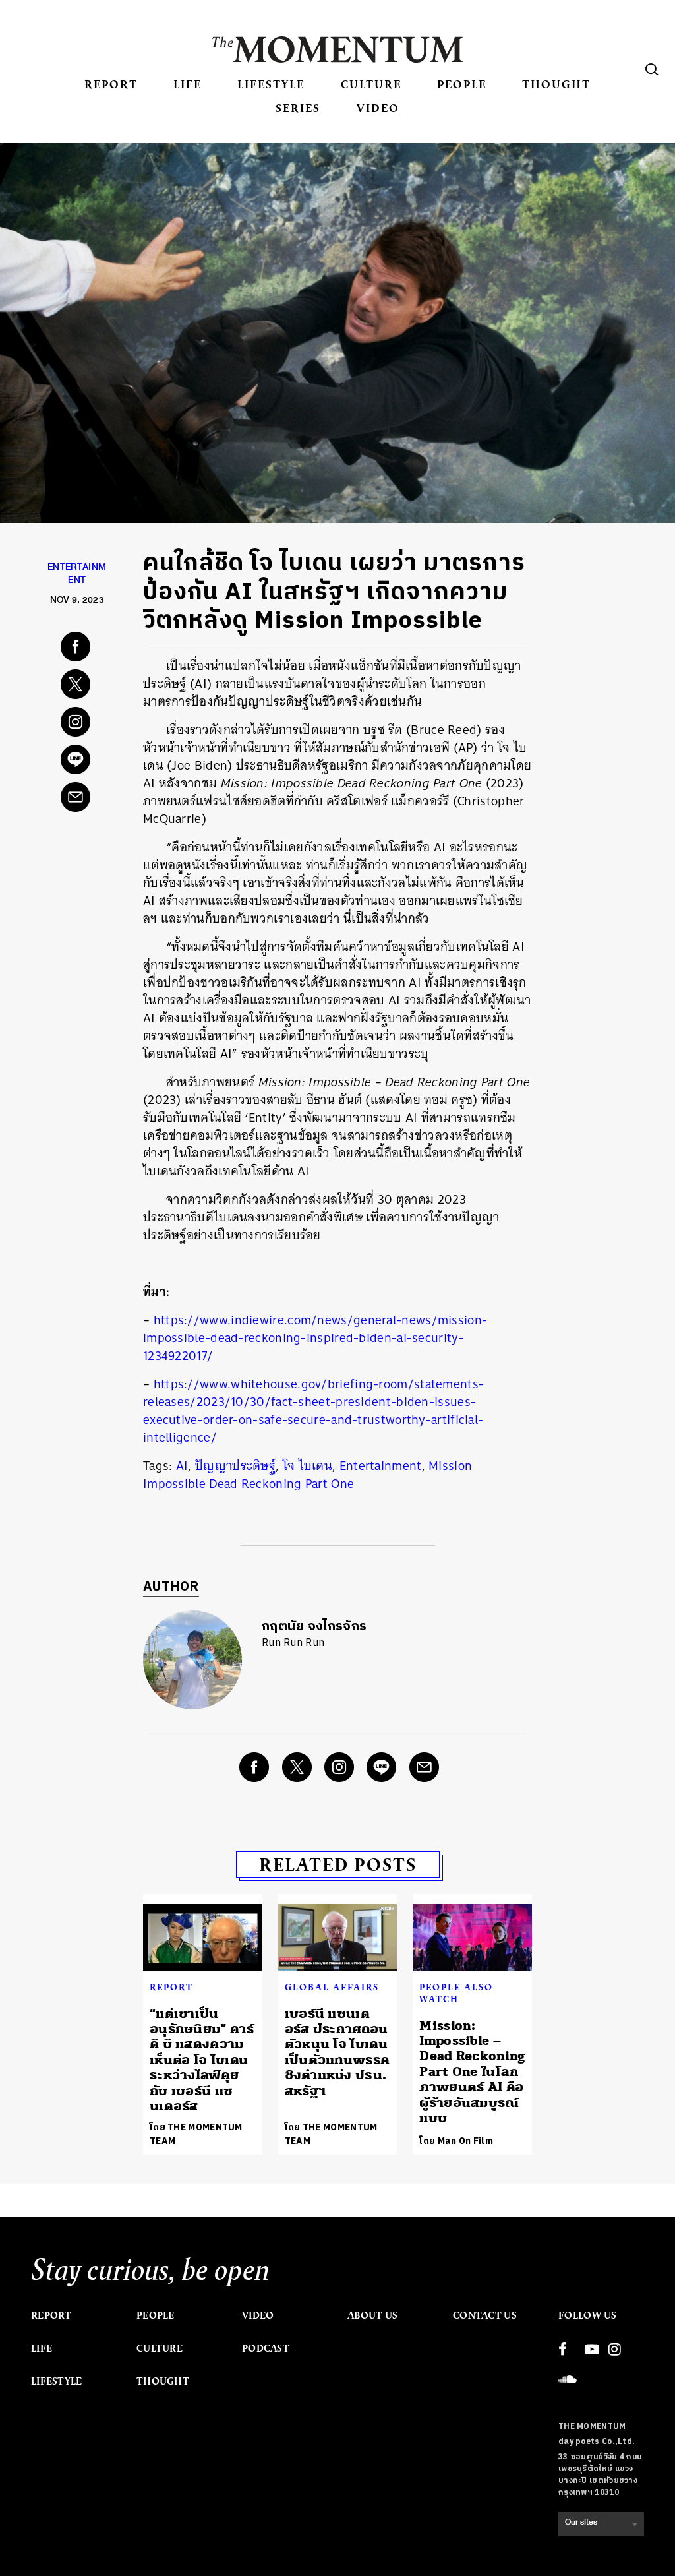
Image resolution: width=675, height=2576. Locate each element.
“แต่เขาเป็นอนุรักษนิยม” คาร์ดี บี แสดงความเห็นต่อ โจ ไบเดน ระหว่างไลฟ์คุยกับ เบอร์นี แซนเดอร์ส (202, 2060)
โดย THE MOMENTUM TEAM (196, 2134)
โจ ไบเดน (308, 1466)
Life (188, 84)
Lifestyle (271, 84)
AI (182, 1466)
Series (298, 108)
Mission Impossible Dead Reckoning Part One (308, 1475)
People (462, 84)
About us (372, 2315)
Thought (556, 84)
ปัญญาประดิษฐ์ (235, 1466)
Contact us (485, 2315)
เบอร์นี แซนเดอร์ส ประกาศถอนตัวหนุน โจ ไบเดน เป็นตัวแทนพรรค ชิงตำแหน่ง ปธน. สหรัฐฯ (337, 2052)
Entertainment (381, 1466)
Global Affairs (332, 1987)
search (652, 69)
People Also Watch (456, 1993)
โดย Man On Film (456, 2141)
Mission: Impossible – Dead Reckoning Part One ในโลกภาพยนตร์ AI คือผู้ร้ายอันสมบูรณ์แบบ (472, 2072)
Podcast (266, 2348)
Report (111, 84)
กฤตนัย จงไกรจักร (314, 1627)
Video (378, 108)
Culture (371, 84)
